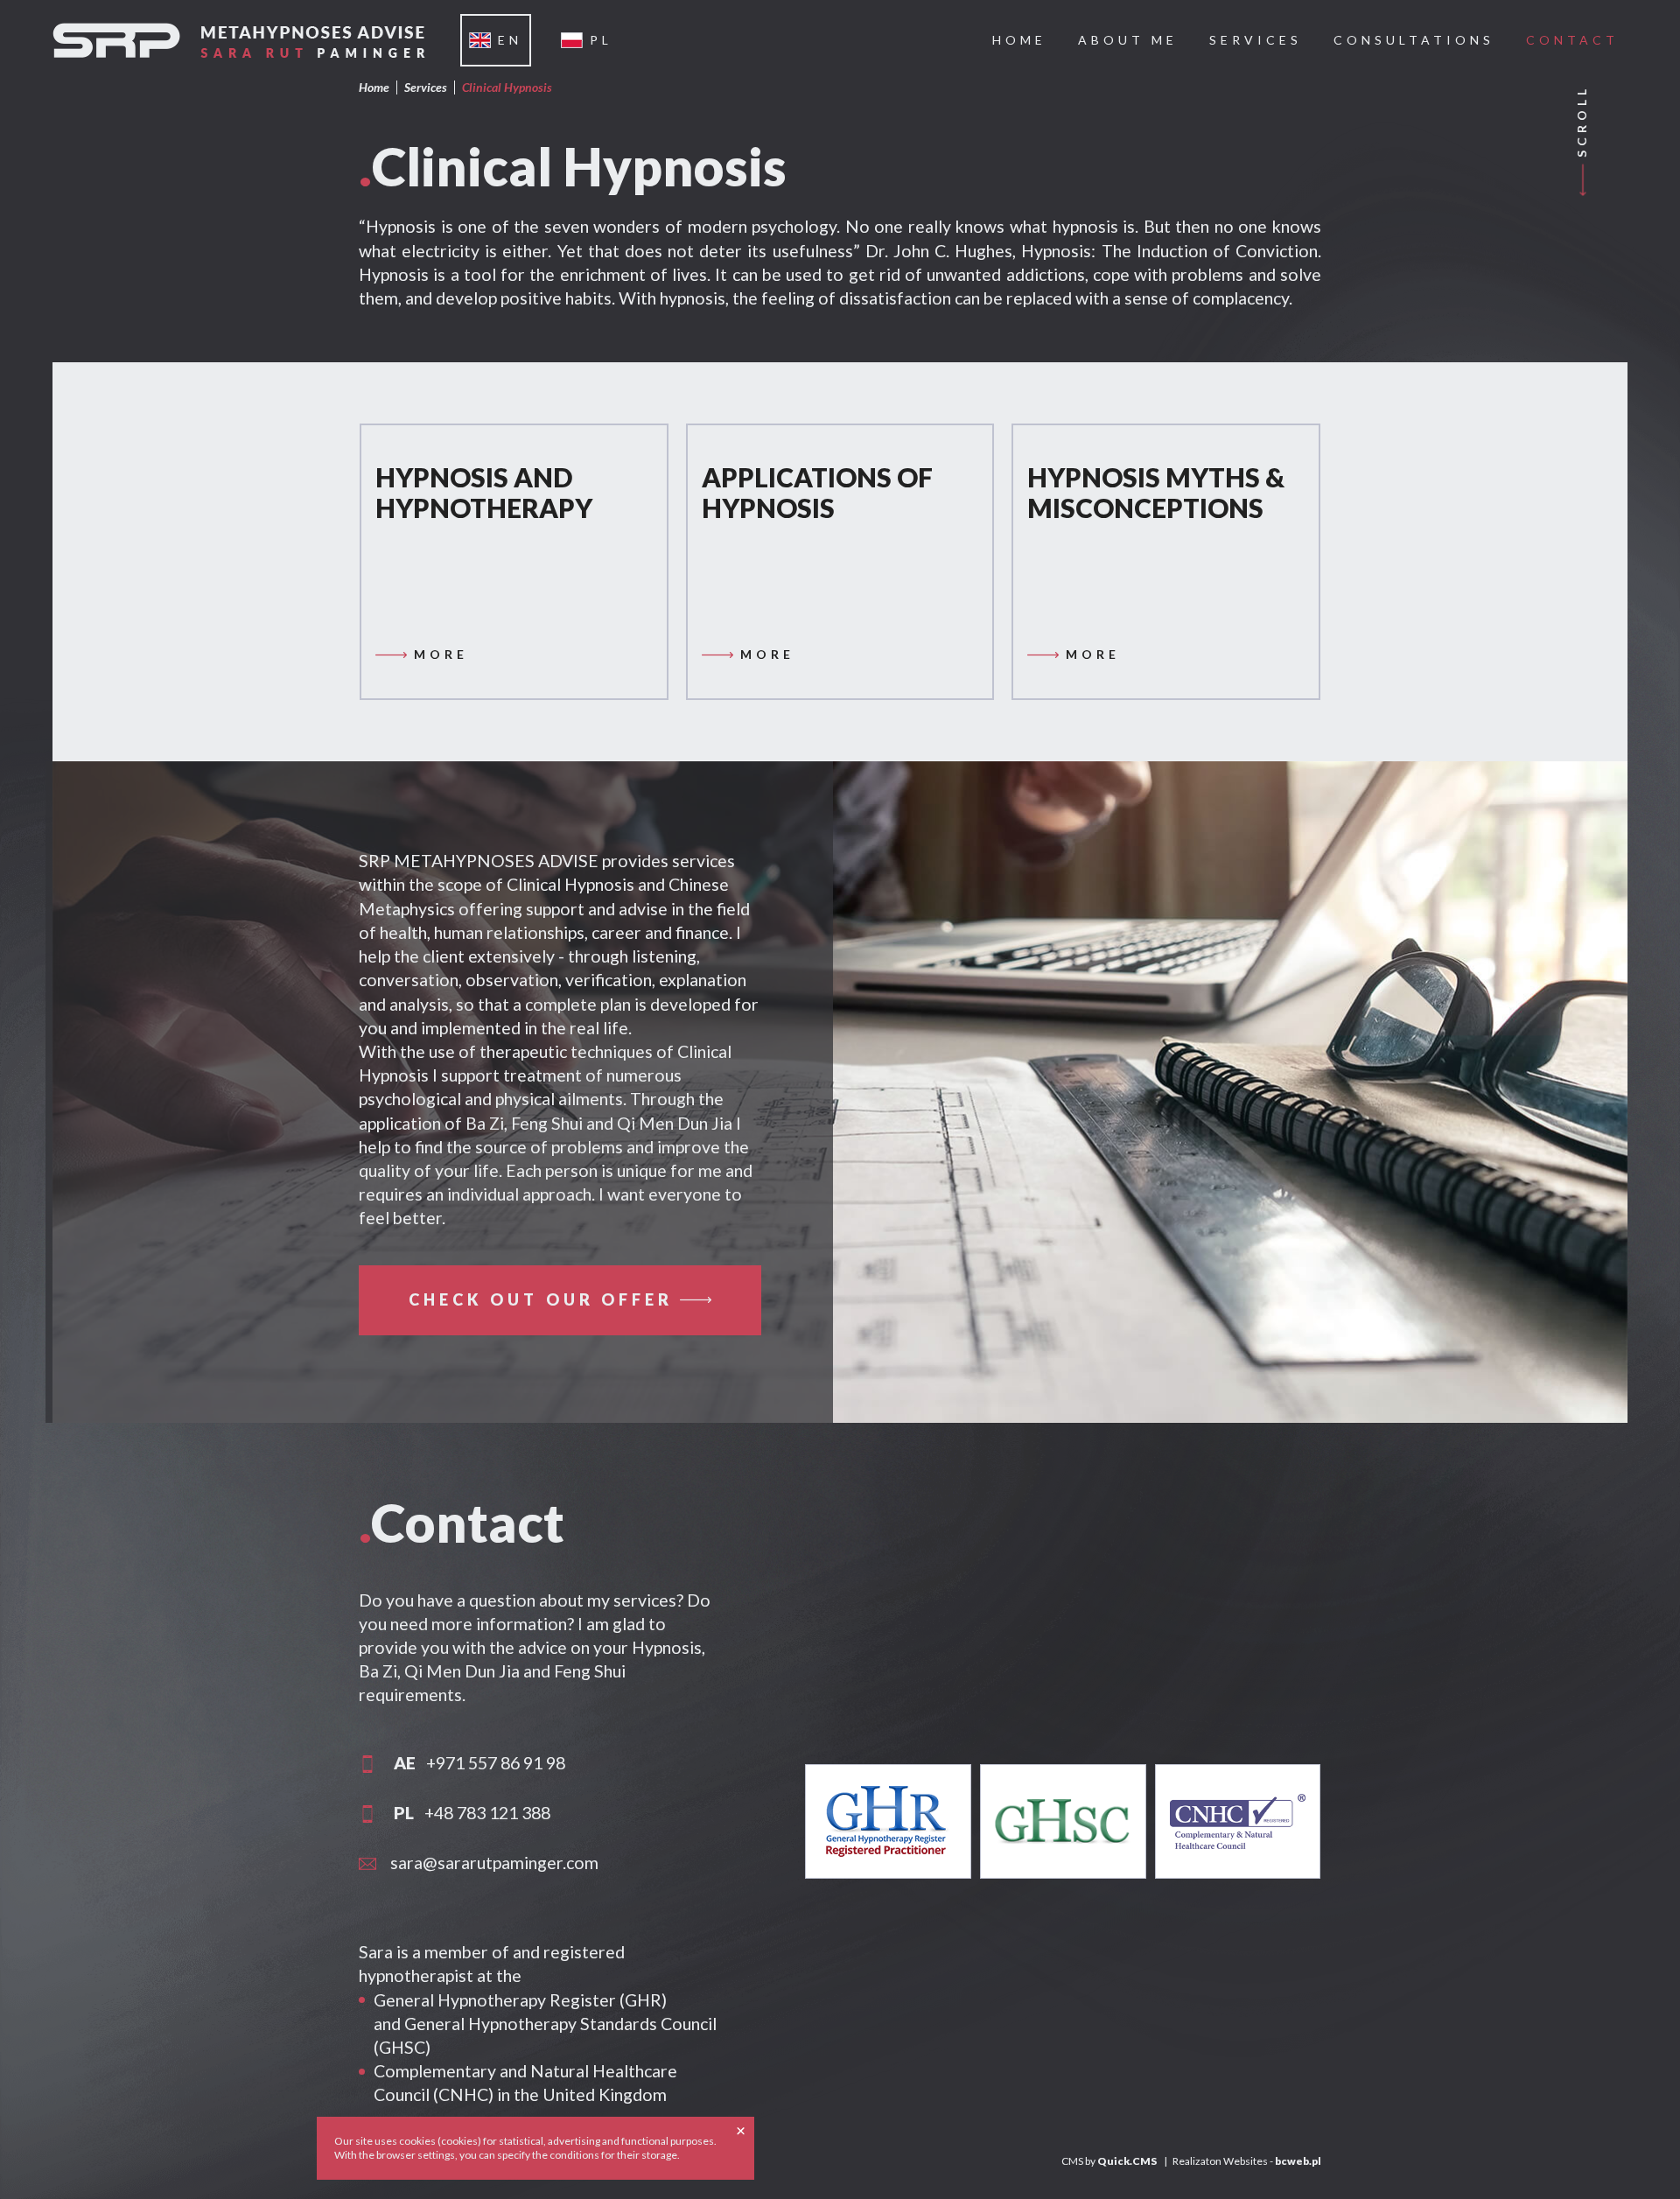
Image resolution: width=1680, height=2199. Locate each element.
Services (426, 87)
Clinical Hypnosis (507, 87)
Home (374, 87)
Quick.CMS (1127, 2161)
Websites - (1272, 2161)
